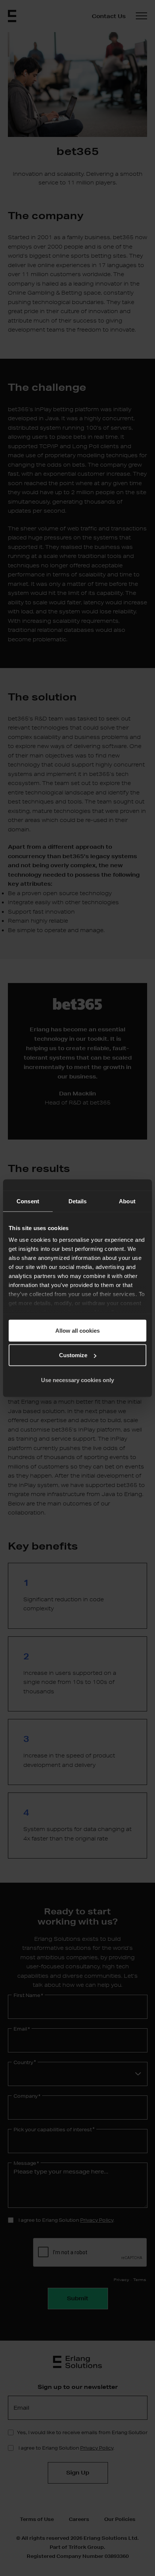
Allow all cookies (77, 1330)
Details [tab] (78, 1201)
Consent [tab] (28, 1201)
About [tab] (127, 1201)
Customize (73, 1355)
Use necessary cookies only (77, 1380)
